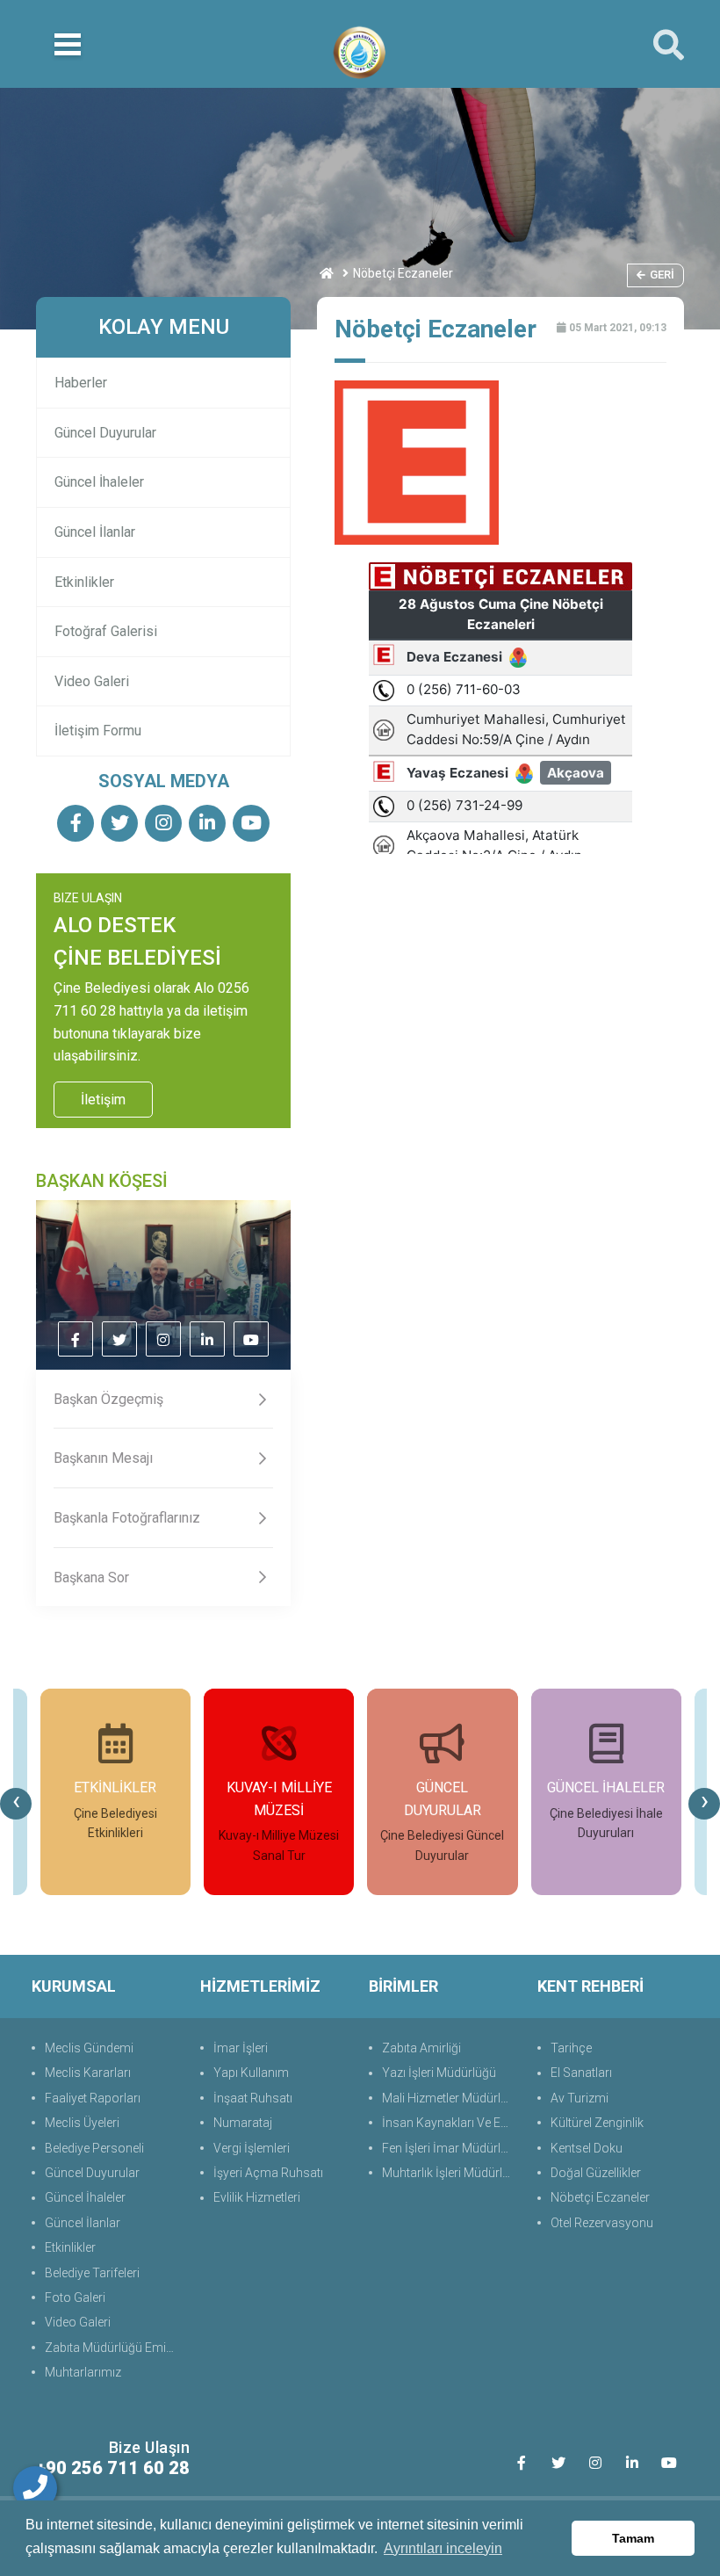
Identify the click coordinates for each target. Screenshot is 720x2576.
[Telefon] (35, 2488)
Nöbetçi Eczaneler (600, 2197)
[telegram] (119, 825)
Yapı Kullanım (251, 2073)
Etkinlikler (84, 582)
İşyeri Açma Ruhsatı (268, 2173)
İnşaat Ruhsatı (253, 2098)
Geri (662, 275)
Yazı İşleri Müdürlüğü (439, 2073)
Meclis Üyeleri (82, 2123)
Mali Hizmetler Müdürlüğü (451, 2098)
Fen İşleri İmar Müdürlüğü (451, 2148)
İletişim (103, 1100)
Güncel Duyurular (105, 433)
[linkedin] (207, 825)
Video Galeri (92, 681)
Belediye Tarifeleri (92, 2273)
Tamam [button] (633, 2538)
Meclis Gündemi (89, 2048)
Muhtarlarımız (83, 2372)
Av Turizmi (580, 2098)
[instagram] (163, 825)
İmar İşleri (241, 2048)
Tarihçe (571, 2048)
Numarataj (243, 2123)
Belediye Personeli (94, 2148)
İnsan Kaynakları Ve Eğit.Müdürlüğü (451, 2123)
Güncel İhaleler (99, 482)
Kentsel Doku (587, 2148)
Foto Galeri (75, 2297)
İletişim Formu (98, 731)
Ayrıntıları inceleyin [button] (443, 2548)
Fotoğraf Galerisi (106, 631)
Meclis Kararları (88, 2073)
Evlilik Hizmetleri (257, 2197)
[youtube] (251, 825)
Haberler (81, 383)
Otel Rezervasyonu (602, 2223)
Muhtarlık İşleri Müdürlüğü (451, 2173)
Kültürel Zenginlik (597, 2123)
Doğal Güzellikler (596, 2173)
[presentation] (16, 1804)
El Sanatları (581, 2073)
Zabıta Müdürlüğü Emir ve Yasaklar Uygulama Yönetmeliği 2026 (114, 2348)
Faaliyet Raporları (93, 2098)
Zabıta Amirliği (421, 2048)
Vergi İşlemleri (252, 2148)
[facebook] (76, 825)
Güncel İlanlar (95, 532)
